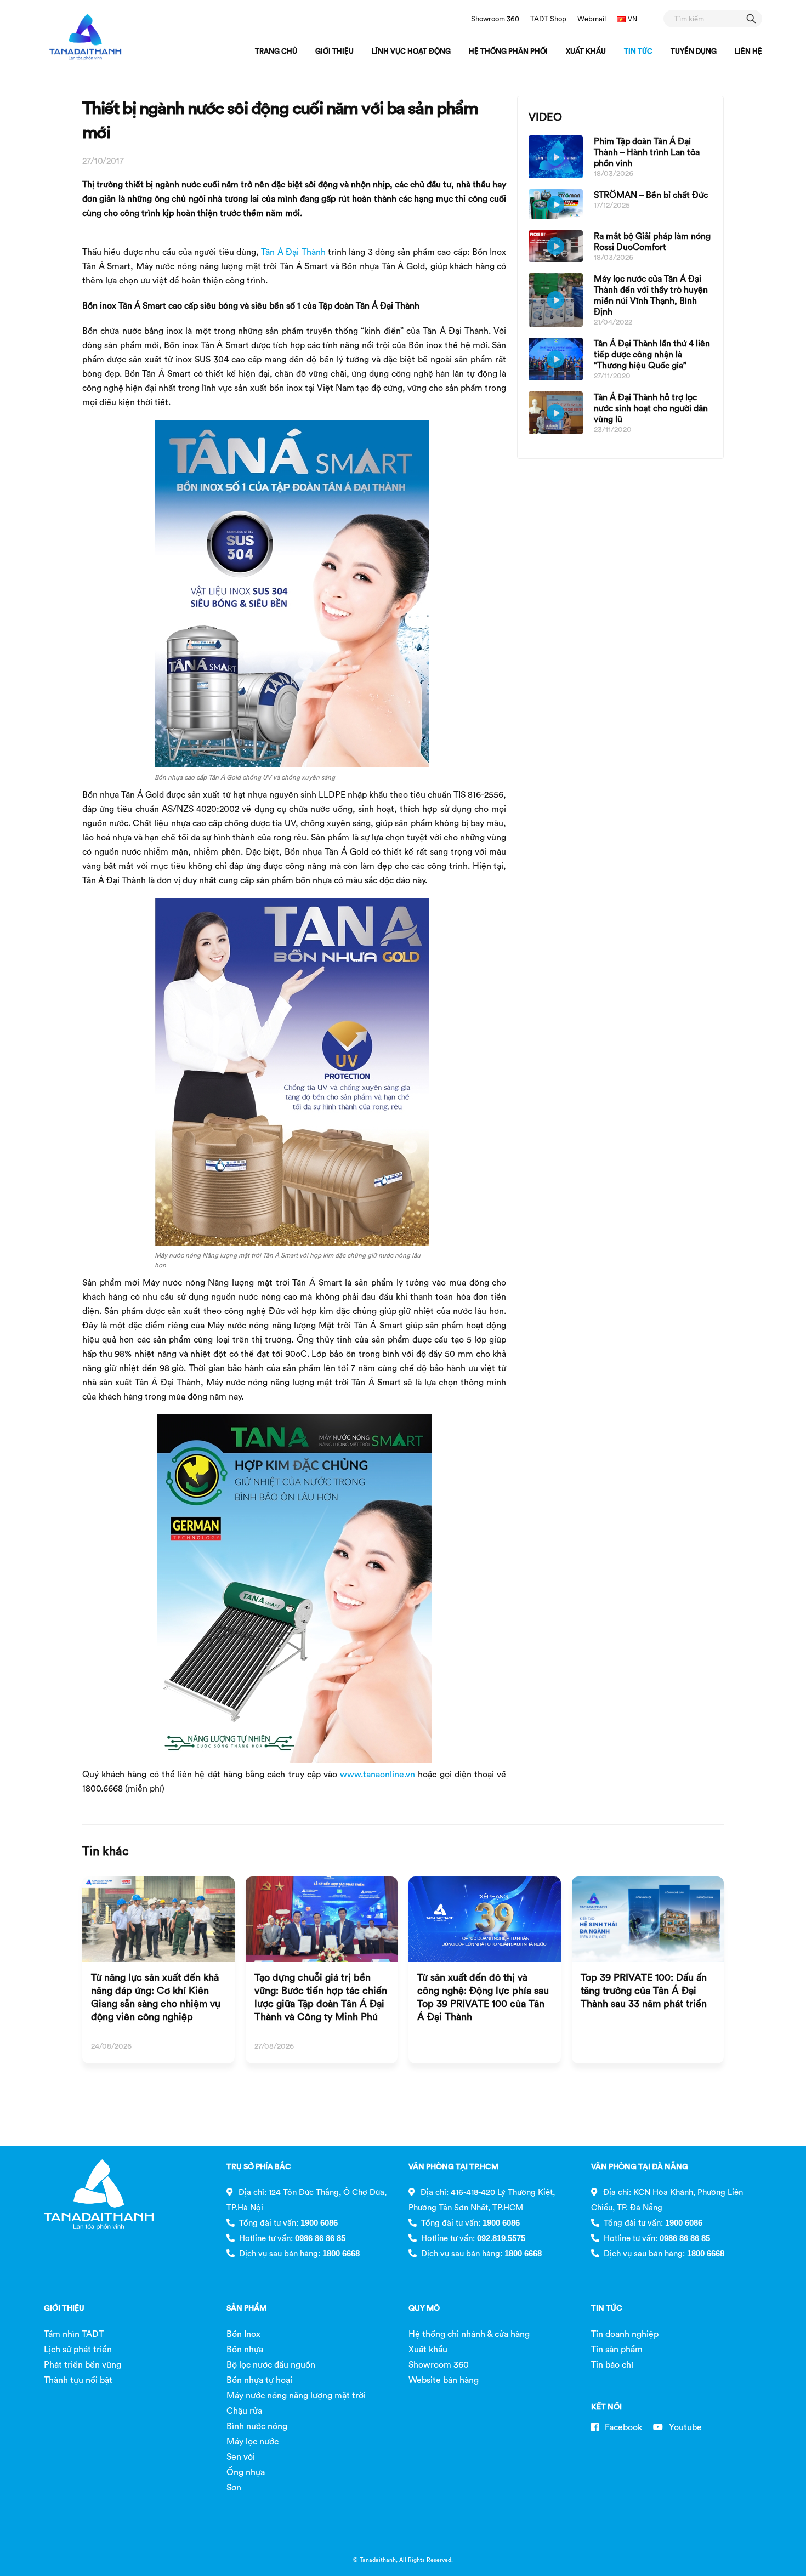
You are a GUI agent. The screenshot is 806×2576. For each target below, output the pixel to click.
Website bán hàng (444, 2380)
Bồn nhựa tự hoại (259, 2380)
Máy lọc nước (252, 2441)
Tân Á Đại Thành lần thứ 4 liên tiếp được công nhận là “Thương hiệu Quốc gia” (652, 354)
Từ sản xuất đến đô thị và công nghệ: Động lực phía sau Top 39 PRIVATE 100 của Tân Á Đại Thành (483, 1997)
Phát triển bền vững (83, 2364)
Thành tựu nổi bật (78, 2380)
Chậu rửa (244, 2410)
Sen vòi (241, 2456)
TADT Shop (548, 19)
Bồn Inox (243, 2334)
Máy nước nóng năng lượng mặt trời (296, 2395)
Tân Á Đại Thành (293, 252)
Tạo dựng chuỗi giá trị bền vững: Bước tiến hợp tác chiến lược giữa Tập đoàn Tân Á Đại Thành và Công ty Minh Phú (321, 1997)
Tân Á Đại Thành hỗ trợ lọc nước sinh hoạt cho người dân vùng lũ (651, 408)
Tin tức (638, 51)
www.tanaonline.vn (378, 1774)
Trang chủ (276, 51)
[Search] (751, 18)
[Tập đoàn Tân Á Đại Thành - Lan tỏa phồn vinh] (85, 37)
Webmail (592, 19)
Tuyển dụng (694, 51)
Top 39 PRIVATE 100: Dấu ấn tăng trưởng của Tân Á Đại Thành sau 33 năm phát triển (644, 1990)
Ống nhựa (246, 2472)
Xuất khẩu (586, 51)
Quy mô (424, 2308)
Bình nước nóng (257, 2426)
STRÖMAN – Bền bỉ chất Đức (651, 195)
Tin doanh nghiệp (625, 2334)
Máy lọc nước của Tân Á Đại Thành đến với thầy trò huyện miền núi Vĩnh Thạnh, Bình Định (651, 295)
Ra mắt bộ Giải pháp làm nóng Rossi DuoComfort (652, 241)
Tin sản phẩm (617, 2349)
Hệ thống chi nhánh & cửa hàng (469, 2334)
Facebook (622, 2427)
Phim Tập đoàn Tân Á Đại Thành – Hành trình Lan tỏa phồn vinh (647, 152)
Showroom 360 (495, 19)
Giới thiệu (334, 51)
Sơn (234, 2487)
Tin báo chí (612, 2364)
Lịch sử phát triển (78, 2349)
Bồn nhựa (245, 2349)
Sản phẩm (246, 2308)
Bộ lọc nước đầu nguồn (271, 2364)
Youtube (684, 2427)
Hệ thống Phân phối (508, 51)
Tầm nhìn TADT (74, 2334)
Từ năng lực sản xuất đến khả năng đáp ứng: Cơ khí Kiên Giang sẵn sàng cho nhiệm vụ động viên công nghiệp (156, 1997)
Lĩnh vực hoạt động (411, 51)
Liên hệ (748, 51)
